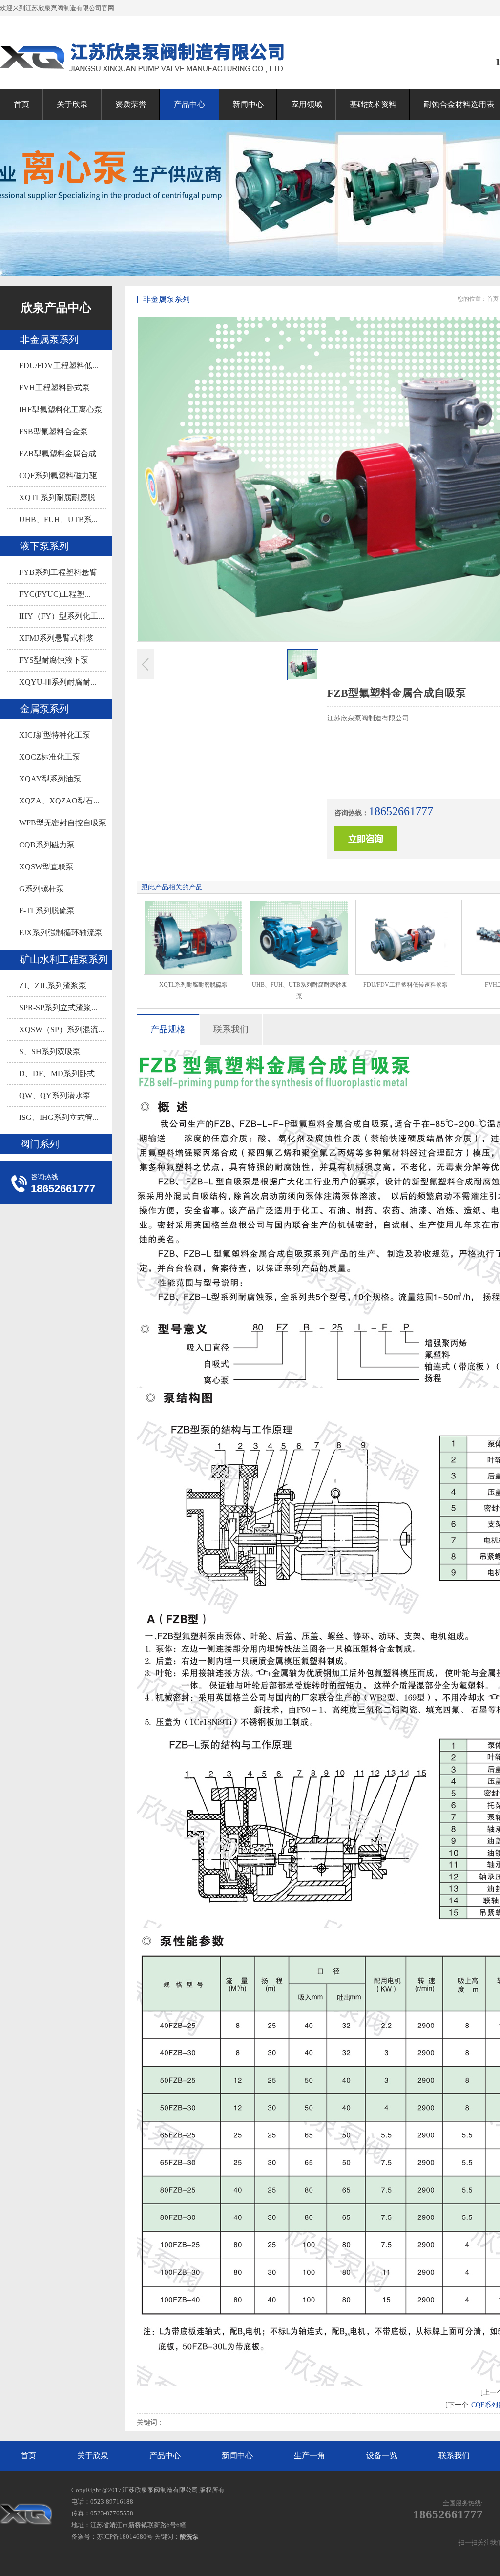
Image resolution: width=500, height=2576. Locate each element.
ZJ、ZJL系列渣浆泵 (53, 985)
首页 (21, 104)
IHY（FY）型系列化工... (62, 616)
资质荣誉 (131, 104)
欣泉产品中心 (56, 308)
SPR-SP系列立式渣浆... (58, 1007)
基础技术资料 (373, 104)
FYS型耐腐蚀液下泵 (54, 660)
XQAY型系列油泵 (50, 779)
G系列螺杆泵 (42, 889)
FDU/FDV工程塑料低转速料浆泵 (406, 985)
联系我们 (454, 2456)
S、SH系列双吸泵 (50, 1051)
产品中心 (189, 104)
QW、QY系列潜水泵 (55, 1095)
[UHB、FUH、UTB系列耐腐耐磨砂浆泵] (299, 937)
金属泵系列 (44, 709)
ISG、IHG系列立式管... (59, 1117)
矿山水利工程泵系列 (64, 959)
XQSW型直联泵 (46, 867)
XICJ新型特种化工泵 (55, 735)
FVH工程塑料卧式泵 (54, 388)
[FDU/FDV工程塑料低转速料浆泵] (405, 937)
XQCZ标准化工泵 (50, 757)
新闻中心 (248, 104)
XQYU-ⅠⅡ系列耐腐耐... (58, 682)
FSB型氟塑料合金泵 (53, 432)
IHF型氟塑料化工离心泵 (61, 410)
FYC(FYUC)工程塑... (55, 594)
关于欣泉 (72, 104)
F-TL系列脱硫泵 (47, 911)
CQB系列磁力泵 (47, 845)
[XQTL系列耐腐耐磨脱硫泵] (193, 937)
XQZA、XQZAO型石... (59, 801)
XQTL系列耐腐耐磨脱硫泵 (193, 985)
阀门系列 (40, 1144)
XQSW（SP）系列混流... (62, 1029)
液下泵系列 (44, 546)
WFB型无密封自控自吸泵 (63, 823)
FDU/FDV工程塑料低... (59, 366)
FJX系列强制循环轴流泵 (61, 933)
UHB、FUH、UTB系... (58, 519)
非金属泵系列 (49, 339)
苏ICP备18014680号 (125, 2537)
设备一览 (382, 2456)
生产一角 (310, 2456)
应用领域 (307, 104)
